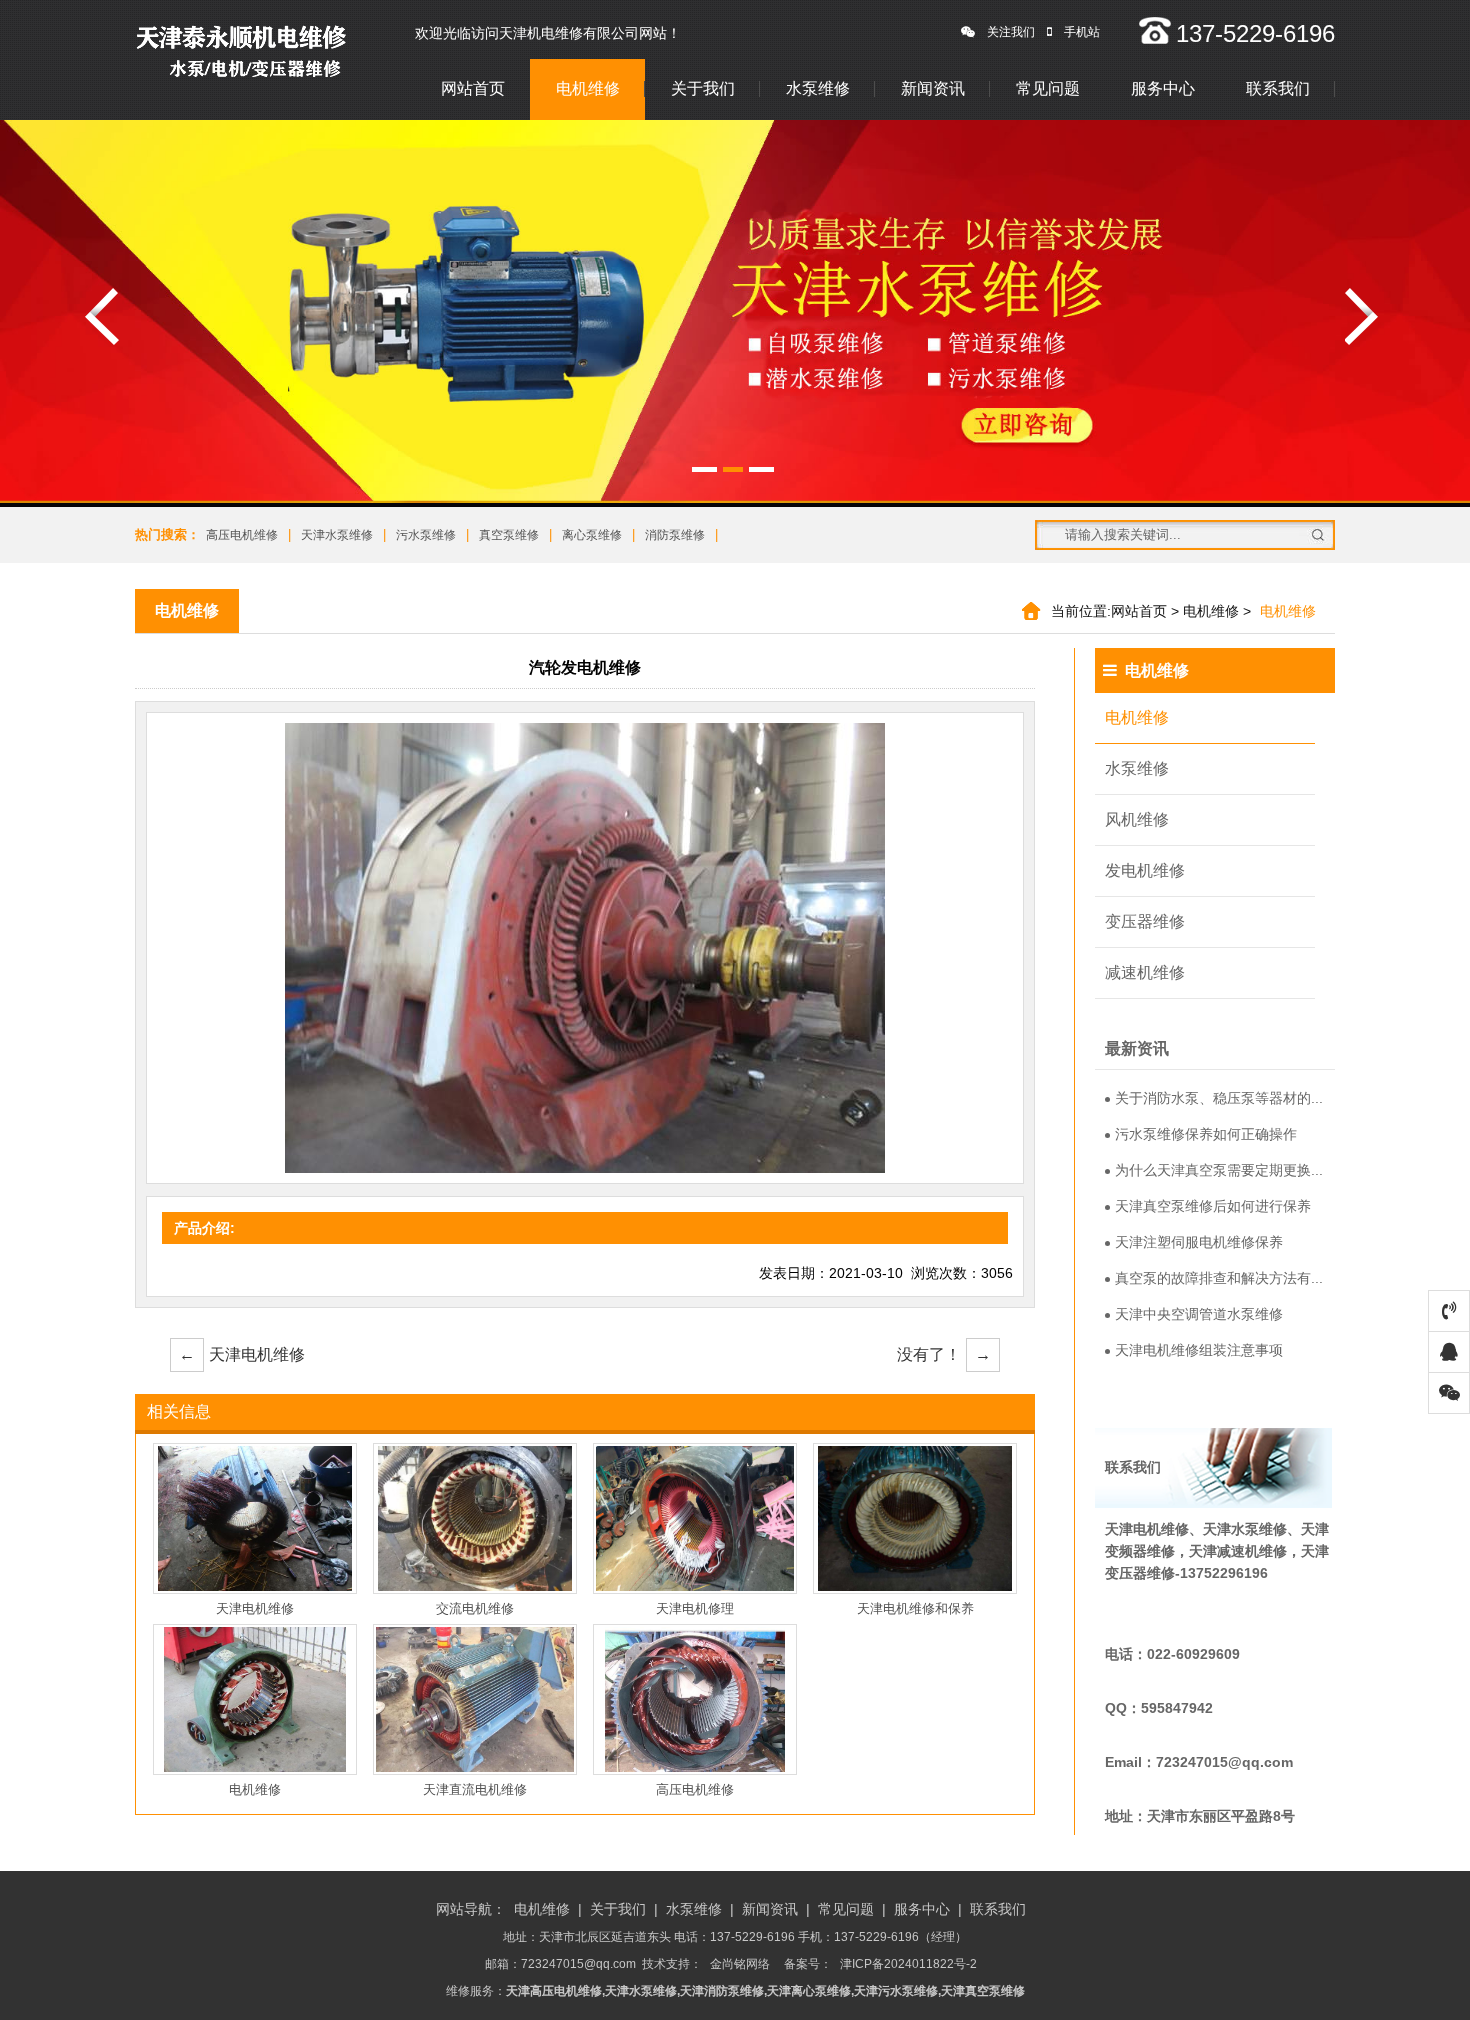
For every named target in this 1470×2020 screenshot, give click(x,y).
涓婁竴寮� (102, 316)
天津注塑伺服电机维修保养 (1199, 1242)
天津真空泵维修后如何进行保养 (1213, 1206)
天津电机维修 (242, 1354)
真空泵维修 (509, 535)
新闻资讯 (933, 88)
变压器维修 (1145, 921)
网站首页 (473, 88)
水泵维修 (818, 88)
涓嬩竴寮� (1362, 316)
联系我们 (1278, 88)
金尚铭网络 (740, 1964)
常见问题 (1048, 88)
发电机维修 (1145, 870)
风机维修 (1137, 819)
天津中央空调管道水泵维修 (1199, 1314)
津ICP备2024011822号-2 (908, 1964)
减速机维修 (1145, 972)
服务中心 (1163, 88)
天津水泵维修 (337, 535)
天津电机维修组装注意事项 (1199, 1350)
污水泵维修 (426, 535)
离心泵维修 (592, 535)
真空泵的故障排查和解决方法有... (1219, 1278)
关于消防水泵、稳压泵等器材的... (1219, 1098)
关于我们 (703, 88)
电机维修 (588, 88)
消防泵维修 (675, 535)
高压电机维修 (242, 535)
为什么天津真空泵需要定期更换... (1219, 1170)
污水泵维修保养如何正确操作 (1206, 1134)
